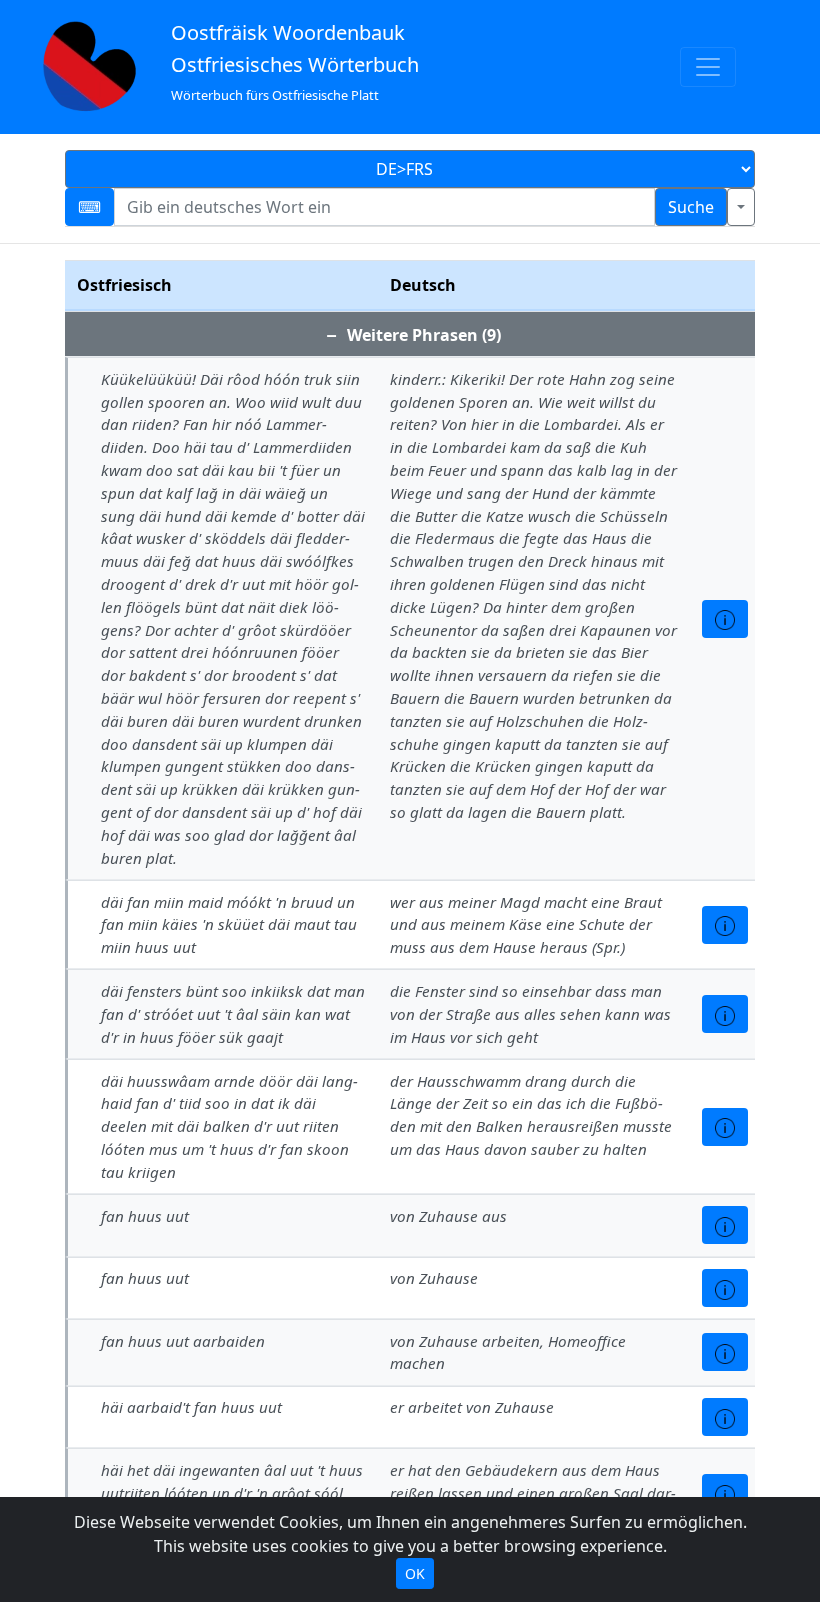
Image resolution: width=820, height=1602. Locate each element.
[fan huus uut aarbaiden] (725, 1352)
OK (415, 1573)
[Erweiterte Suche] (741, 207)
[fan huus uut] (725, 1225)
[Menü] (708, 67)
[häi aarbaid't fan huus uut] (725, 1417)
